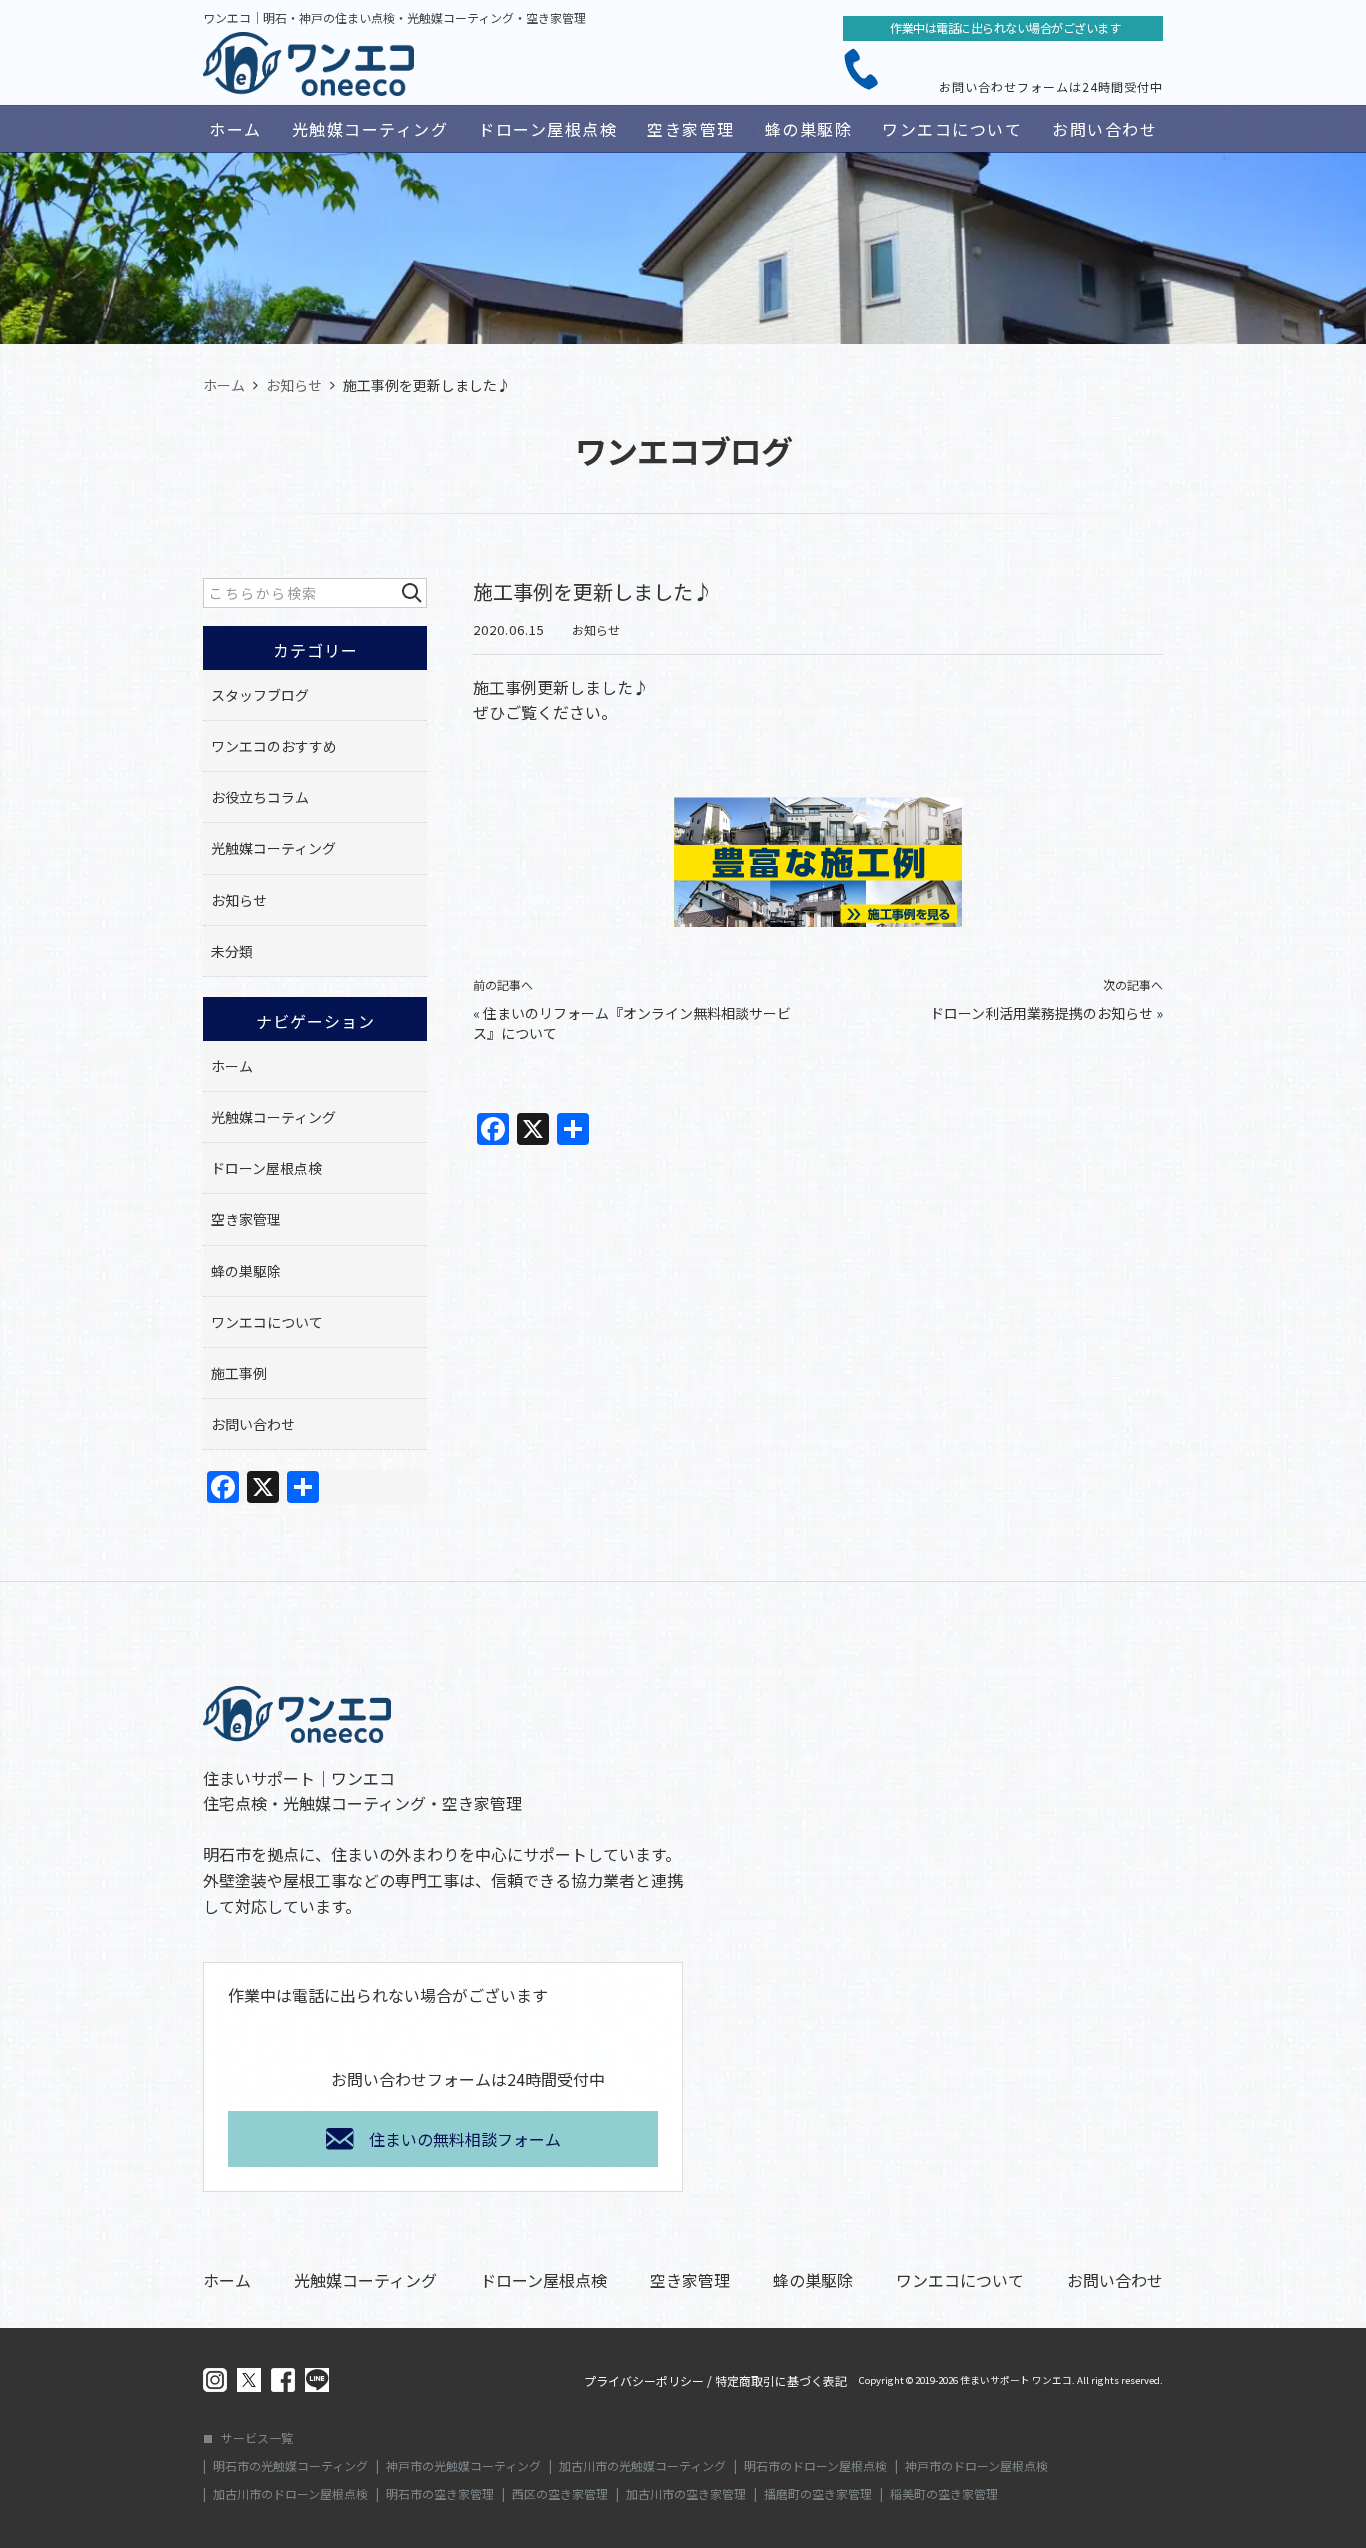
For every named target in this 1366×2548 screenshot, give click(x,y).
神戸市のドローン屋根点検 (976, 2466)
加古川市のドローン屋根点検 (290, 2494)
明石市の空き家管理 (440, 2494)
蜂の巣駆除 (809, 129)
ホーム (235, 129)
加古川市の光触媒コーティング (642, 2466)
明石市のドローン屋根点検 (815, 2466)
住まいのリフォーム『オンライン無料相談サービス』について (632, 1023)
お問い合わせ (1104, 129)
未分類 (232, 951)
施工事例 (239, 1373)
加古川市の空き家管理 (686, 2494)
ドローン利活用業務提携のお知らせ (1041, 1013)
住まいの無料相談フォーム (465, 2139)
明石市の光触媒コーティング (290, 2466)
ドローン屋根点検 (547, 129)
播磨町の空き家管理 (818, 2494)
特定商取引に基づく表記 (781, 2381)
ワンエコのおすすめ (274, 746)
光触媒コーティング (370, 129)
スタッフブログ (260, 695)
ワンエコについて (952, 129)
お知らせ (596, 629)
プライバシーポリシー (644, 2381)
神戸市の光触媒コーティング (463, 2466)
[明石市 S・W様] (818, 852)
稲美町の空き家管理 (944, 2494)
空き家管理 (691, 129)
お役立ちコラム (260, 797)
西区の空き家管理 (560, 2494)
